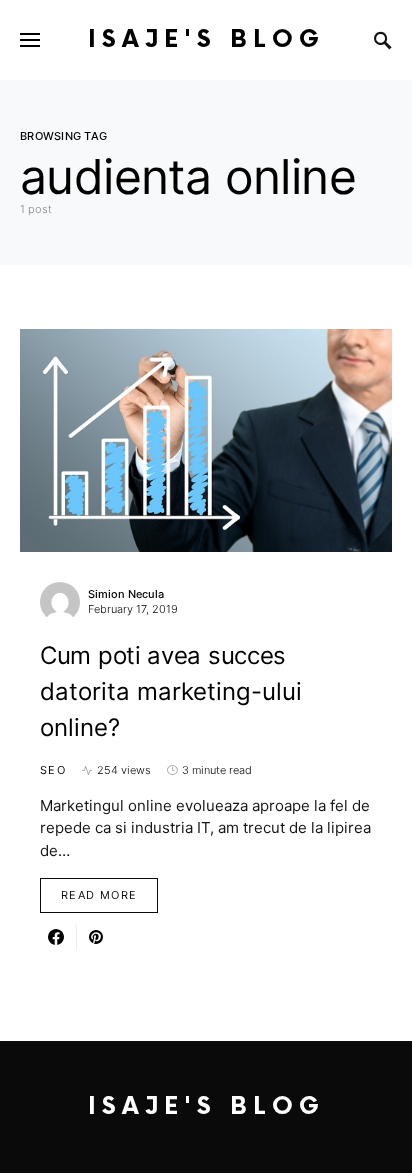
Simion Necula (126, 594)
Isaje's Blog (206, 39)
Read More (99, 895)
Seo (53, 770)
